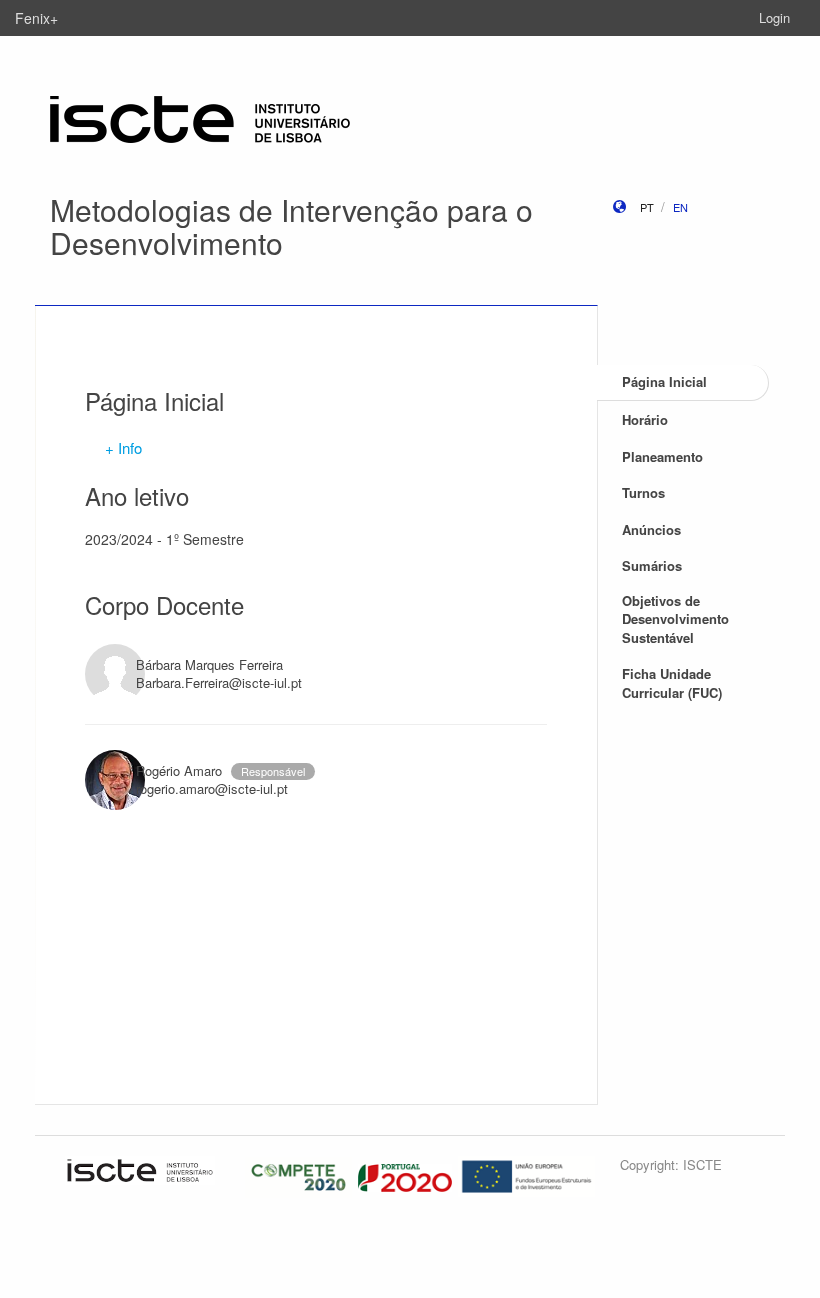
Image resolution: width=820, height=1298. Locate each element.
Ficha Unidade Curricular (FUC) (672, 683)
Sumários (652, 565)
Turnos (643, 492)
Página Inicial (664, 381)
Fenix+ (36, 18)
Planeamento (662, 456)
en (680, 207)
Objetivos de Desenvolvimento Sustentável (675, 619)
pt (647, 207)
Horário (645, 419)
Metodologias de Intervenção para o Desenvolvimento (291, 226)
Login (774, 17)
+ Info (123, 447)
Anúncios (651, 529)
